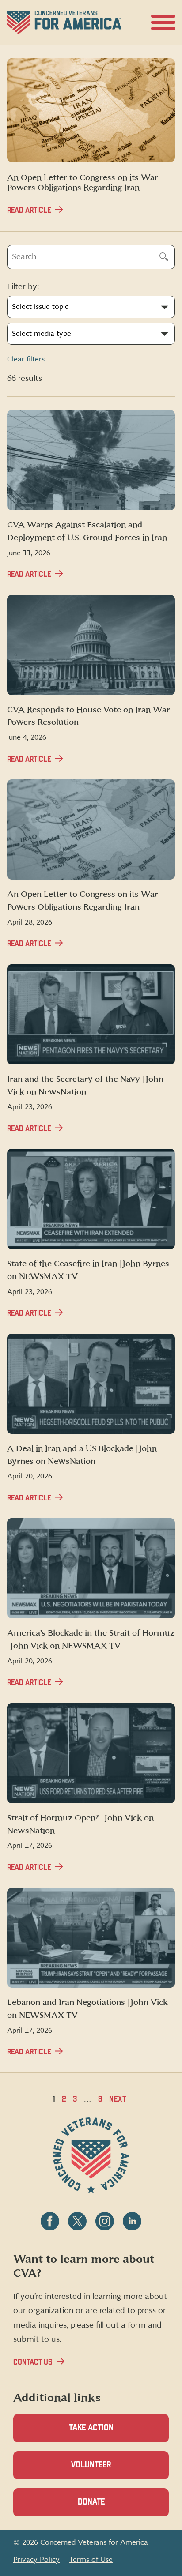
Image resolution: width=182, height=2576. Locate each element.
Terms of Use (91, 2560)
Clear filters (26, 359)
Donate (106, 2507)
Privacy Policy (36, 2560)
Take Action (91, 2428)
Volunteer (106, 2470)
